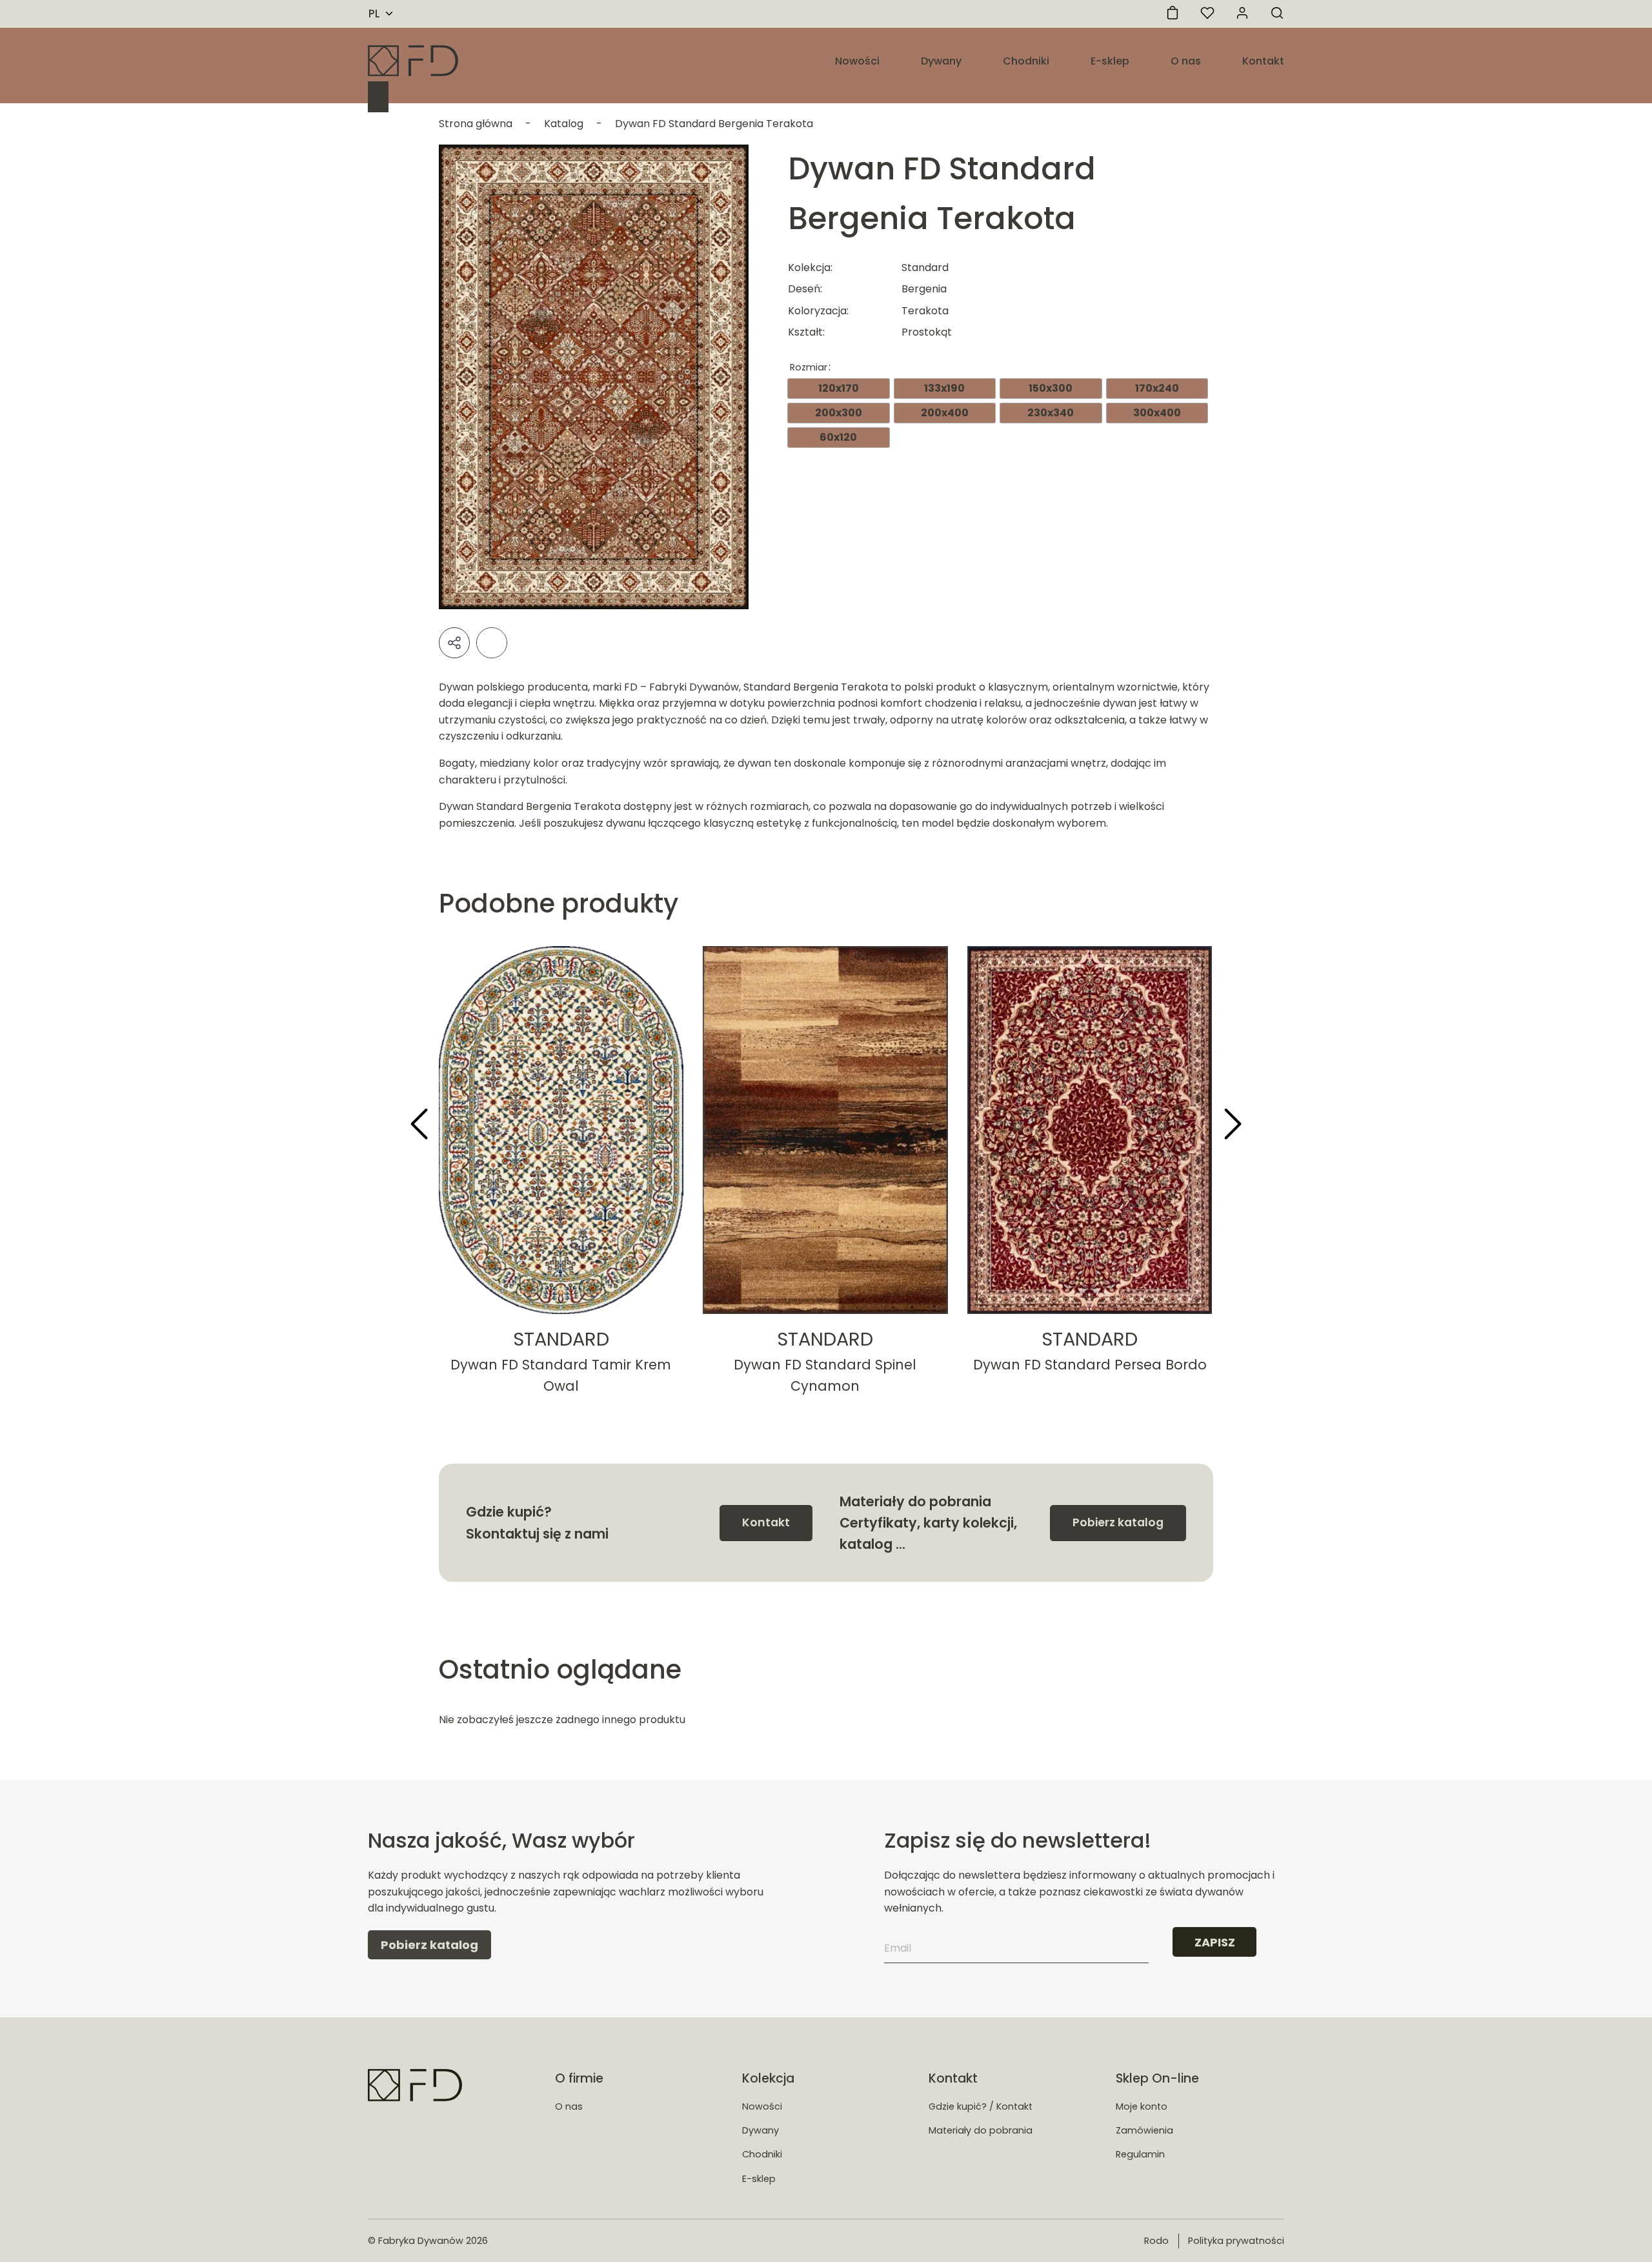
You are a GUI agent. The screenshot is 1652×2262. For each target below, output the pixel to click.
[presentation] (419, 1126)
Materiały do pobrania (981, 2130)
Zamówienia (1144, 2130)
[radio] (839, 389)
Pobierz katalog (1118, 1522)
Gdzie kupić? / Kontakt (981, 2106)
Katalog (564, 124)
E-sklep (1110, 61)
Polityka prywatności (1236, 2241)
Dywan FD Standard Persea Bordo (1090, 1365)
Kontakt (1263, 61)
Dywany (941, 61)
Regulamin (1140, 2154)
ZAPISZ (1215, 1942)
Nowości (857, 61)
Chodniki (1026, 61)
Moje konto (1142, 2106)
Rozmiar (809, 367)
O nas (1186, 61)
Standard (561, 1339)
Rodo (1156, 2241)
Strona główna (476, 124)
